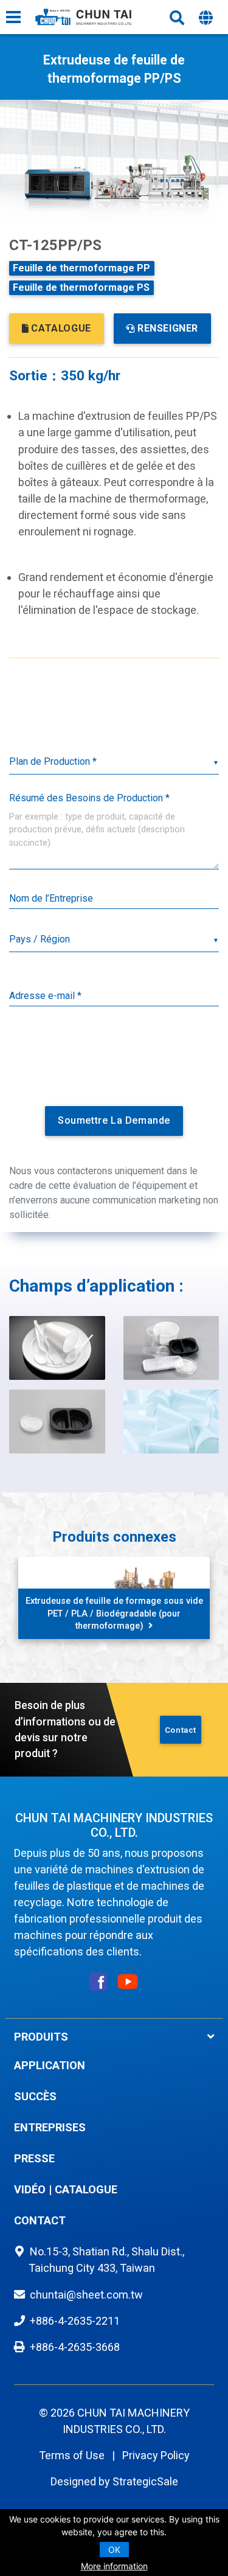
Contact (181, 1730)
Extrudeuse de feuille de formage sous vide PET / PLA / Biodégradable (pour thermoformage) (114, 1613)
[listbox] (114, 763)
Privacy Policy (156, 2455)
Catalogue (86, 2189)
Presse (34, 2158)
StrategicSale (145, 2481)
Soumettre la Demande (114, 1120)
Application (50, 2065)
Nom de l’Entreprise (51, 898)
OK (114, 2550)
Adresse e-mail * (45, 996)
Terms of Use (72, 2455)
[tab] (114, 2037)
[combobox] (114, 940)
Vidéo (30, 2189)
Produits (41, 2037)
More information (114, 2566)
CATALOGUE (61, 328)
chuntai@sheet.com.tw (86, 2295)
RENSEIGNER (168, 328)
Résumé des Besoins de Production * (89, 798)
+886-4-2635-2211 (75, 2321)
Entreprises (50, 2127)
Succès (35, 2096)
